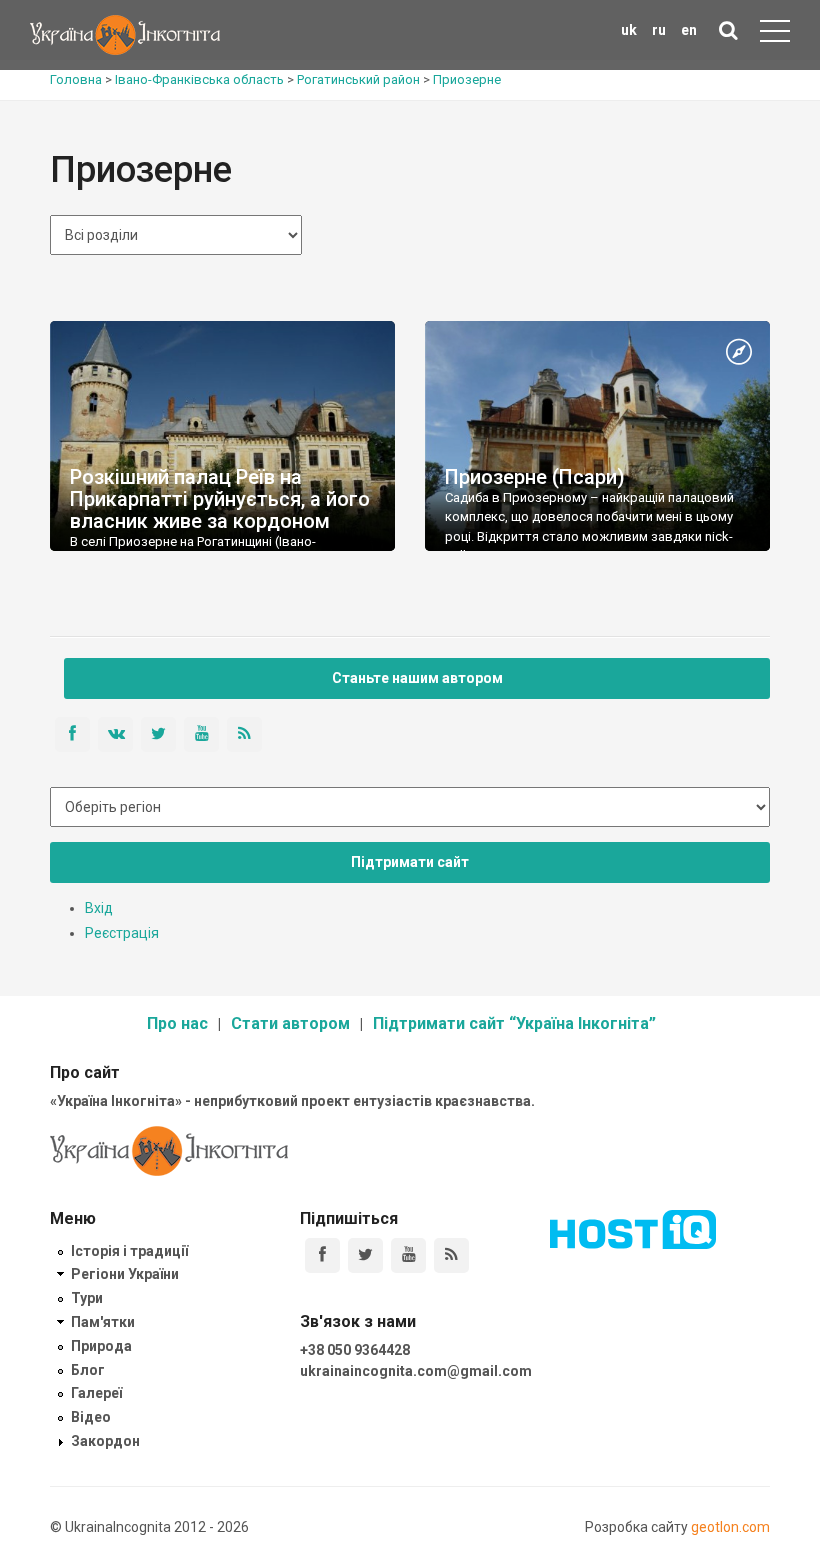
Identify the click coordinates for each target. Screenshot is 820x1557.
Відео (91, 1417)
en (689, 30)
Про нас (177, 1023)
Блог (88, 1370)
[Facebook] (322, 1255)
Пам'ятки (103, 1322)
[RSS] (451, 1255)
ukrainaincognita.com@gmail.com (416, 1371)
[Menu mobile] (775, 35)
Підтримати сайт (410, 862)
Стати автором (290, 1023)
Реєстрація (122, 933)
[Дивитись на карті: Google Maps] (739, 353)
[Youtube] (408, 1255)
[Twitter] (365, 1255)
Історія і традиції (129, 1251)
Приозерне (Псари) (535, 477)
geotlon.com (730, 1527)
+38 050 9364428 (355, 1350)
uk (629, 30)
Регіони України (125, 1274)
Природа (101, 1346)
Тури (87, 1298)
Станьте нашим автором (417, 678)
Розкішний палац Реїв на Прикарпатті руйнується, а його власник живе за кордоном (220, 499)
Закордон (105, 1441)
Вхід (99, 908)
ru (659, 30)
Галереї (96, 1393)
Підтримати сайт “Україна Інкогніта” (514, 1023)
